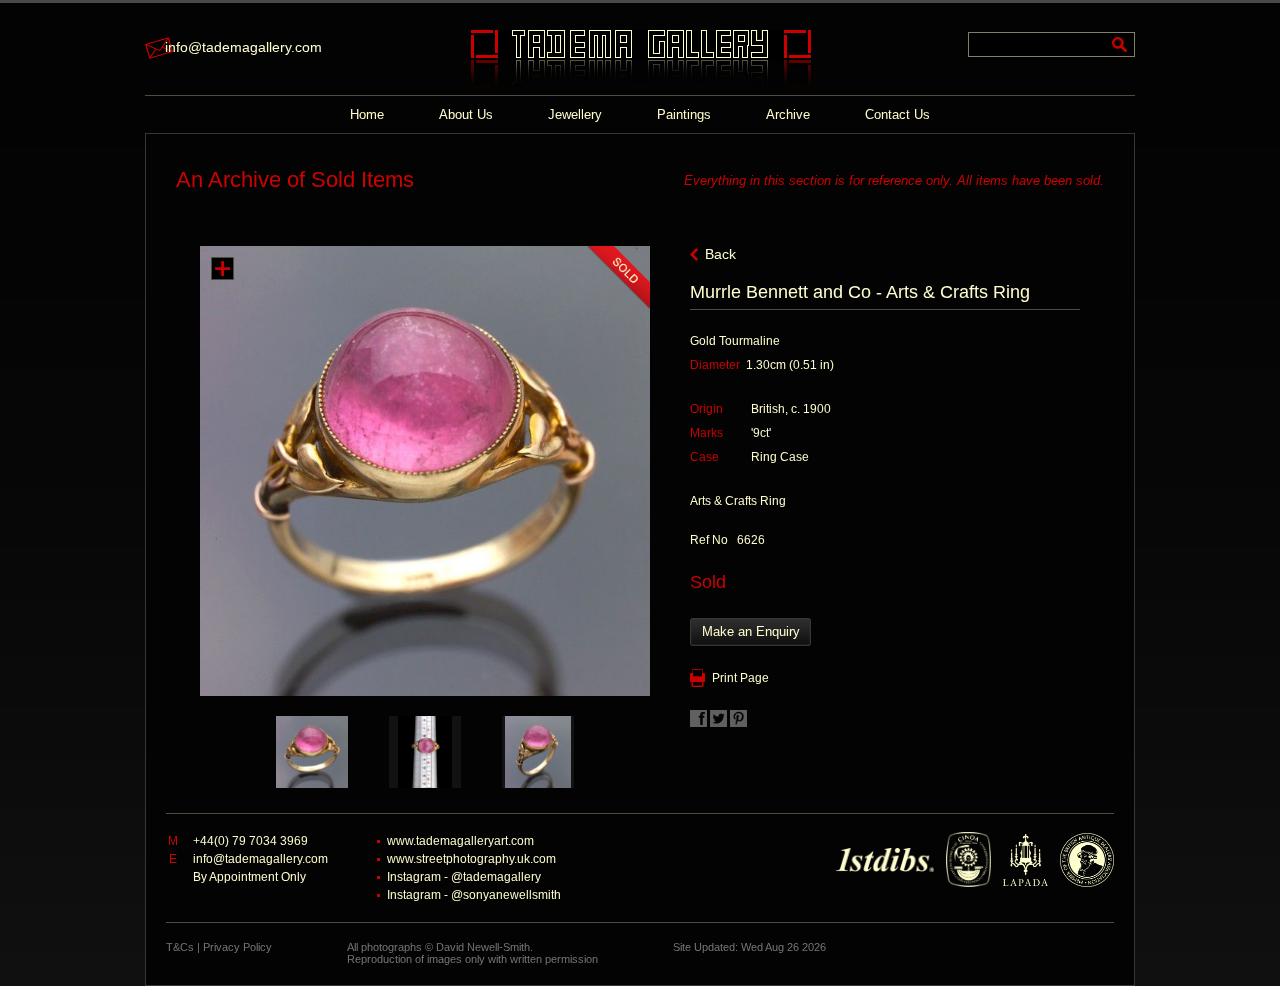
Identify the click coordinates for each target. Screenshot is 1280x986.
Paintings (684, 114)
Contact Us (897, 114)
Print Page (740, 678)
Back (720, 254)
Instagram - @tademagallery (464, 877)
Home (367, 114)
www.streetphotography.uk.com (471, 859)
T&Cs (180, 947)
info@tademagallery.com (243, 47)
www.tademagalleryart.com (460, 841)
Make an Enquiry (751, 631)
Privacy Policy (237, 947)
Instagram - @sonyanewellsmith (474, 895)
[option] (312, 752)
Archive (788, 114)
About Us (466, 114)
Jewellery (575, 114)
